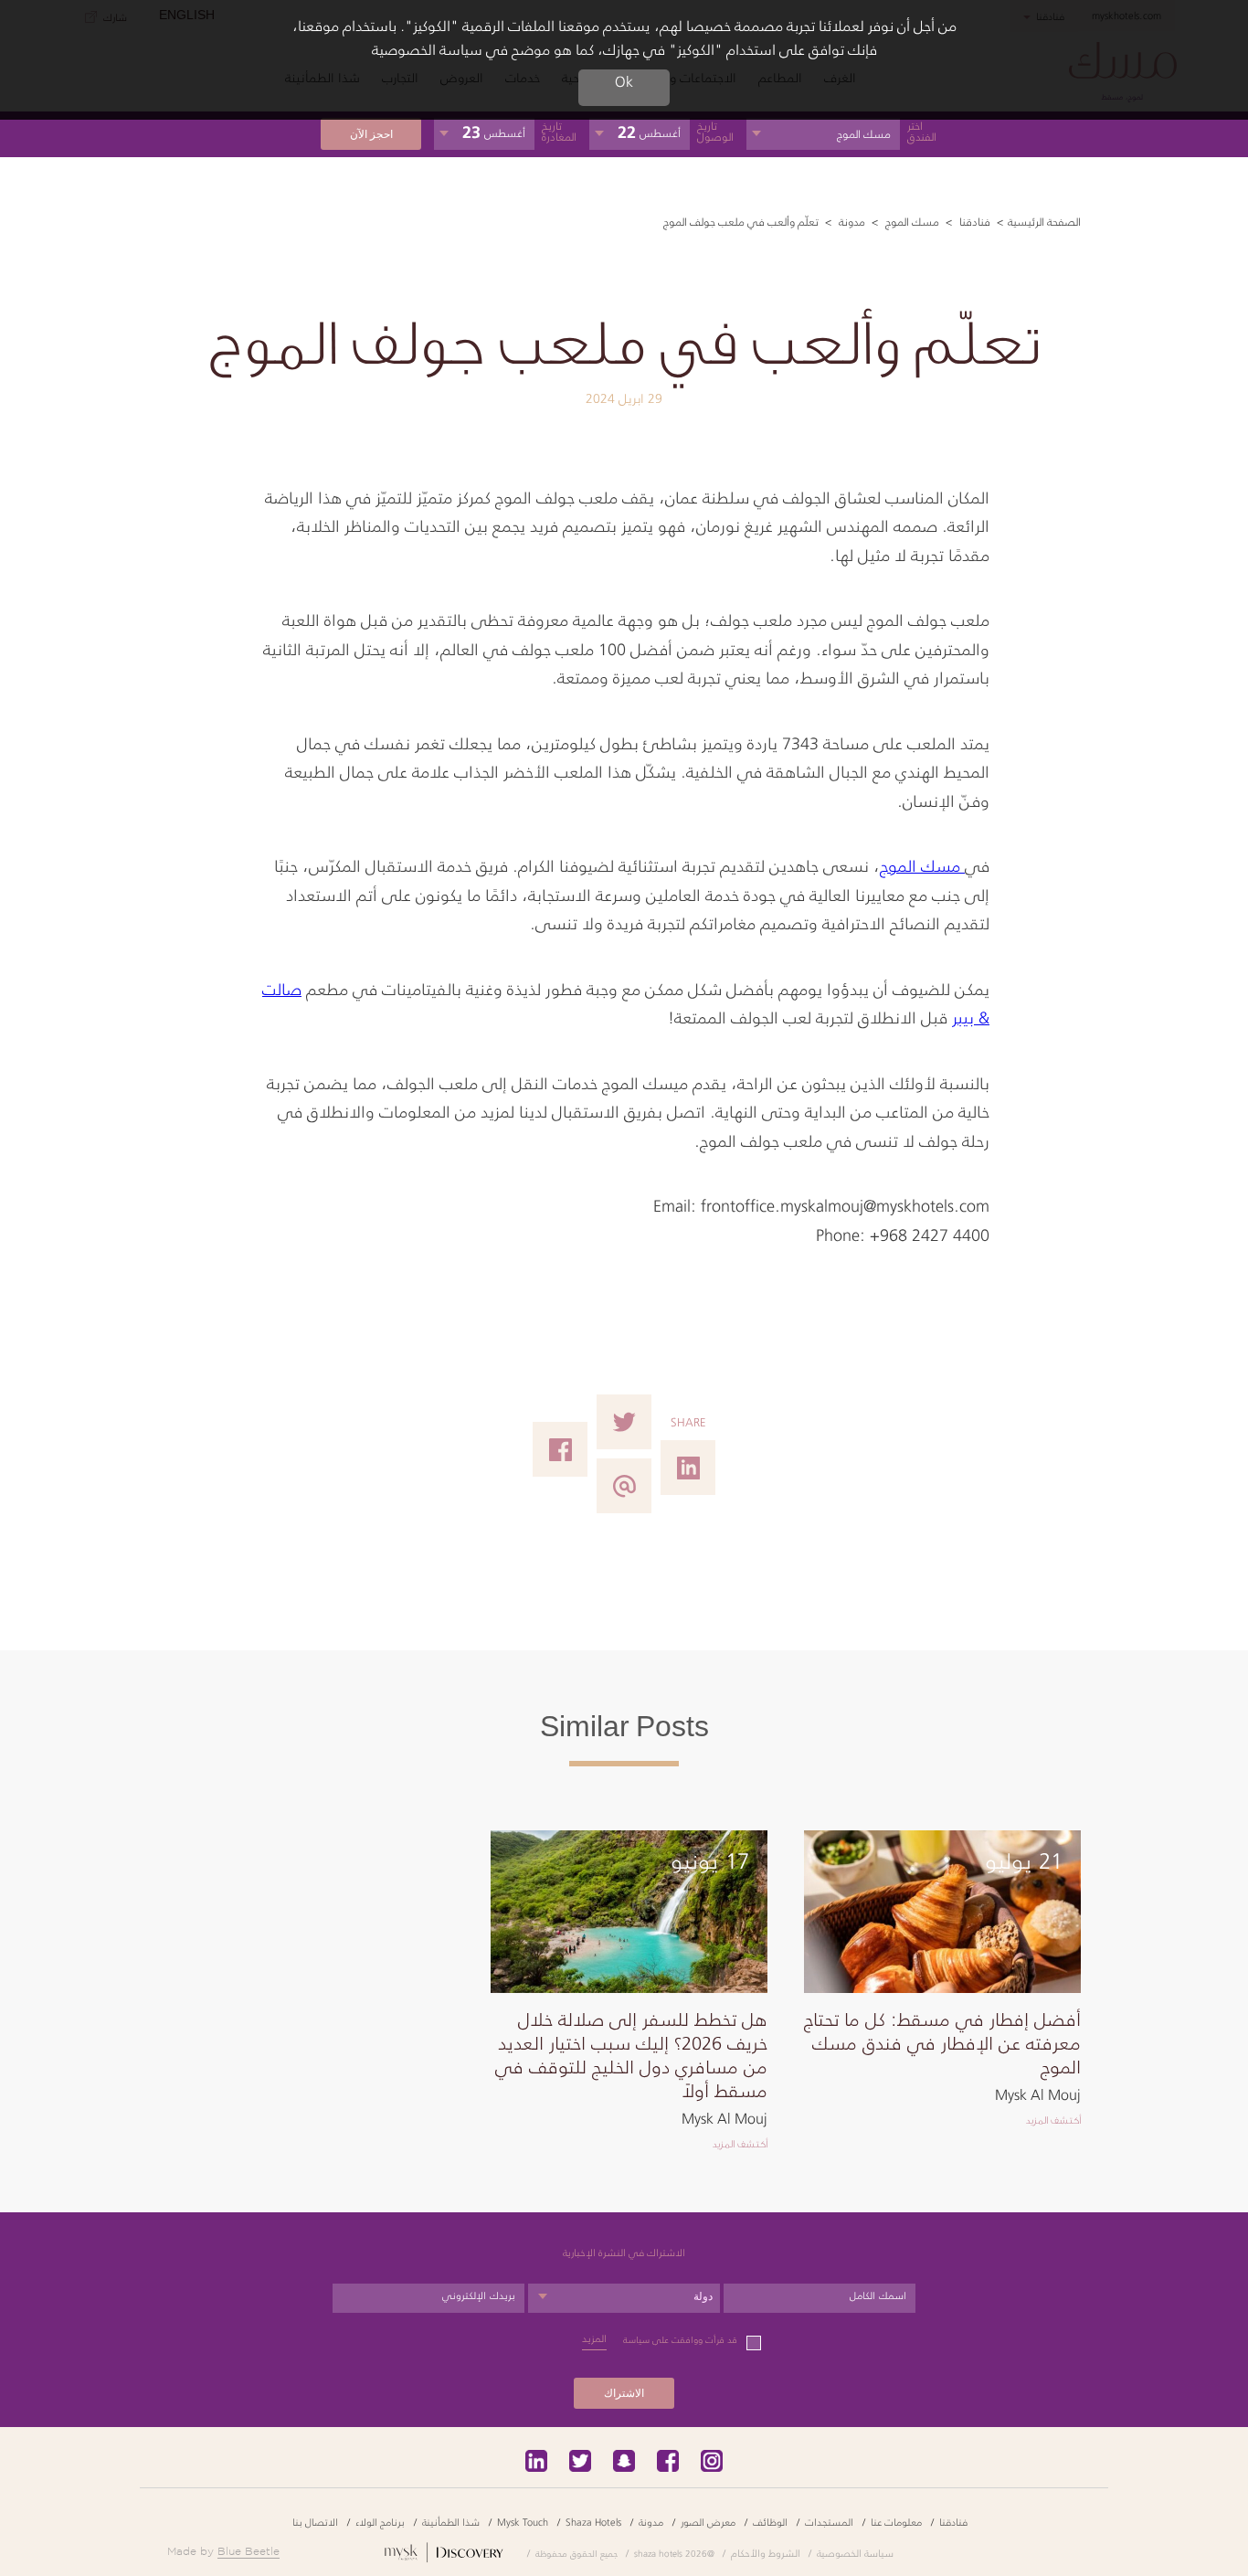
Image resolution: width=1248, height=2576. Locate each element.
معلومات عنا (896, 2522)
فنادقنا (973, 222)
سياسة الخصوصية (855, 2553)
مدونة (851, 222)
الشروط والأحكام (766, 2553)
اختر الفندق (922, 132)
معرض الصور (708, 2522)
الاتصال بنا (315, 2522)
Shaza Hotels (593, 2522)
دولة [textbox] (703, 2296)
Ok (624, 82)
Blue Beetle (249, 2551)
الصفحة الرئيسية (1044, 222)
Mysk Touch (523, 2522)
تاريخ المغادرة (559, 132)
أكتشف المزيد (1053, 2120)
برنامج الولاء (380, 2522)
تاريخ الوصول (715, 132)
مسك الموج (911, 222)
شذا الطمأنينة (451, 2522)
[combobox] (624, 2298)
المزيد (594, 2339)
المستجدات (829, 2522)
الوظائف (770, 2522)
